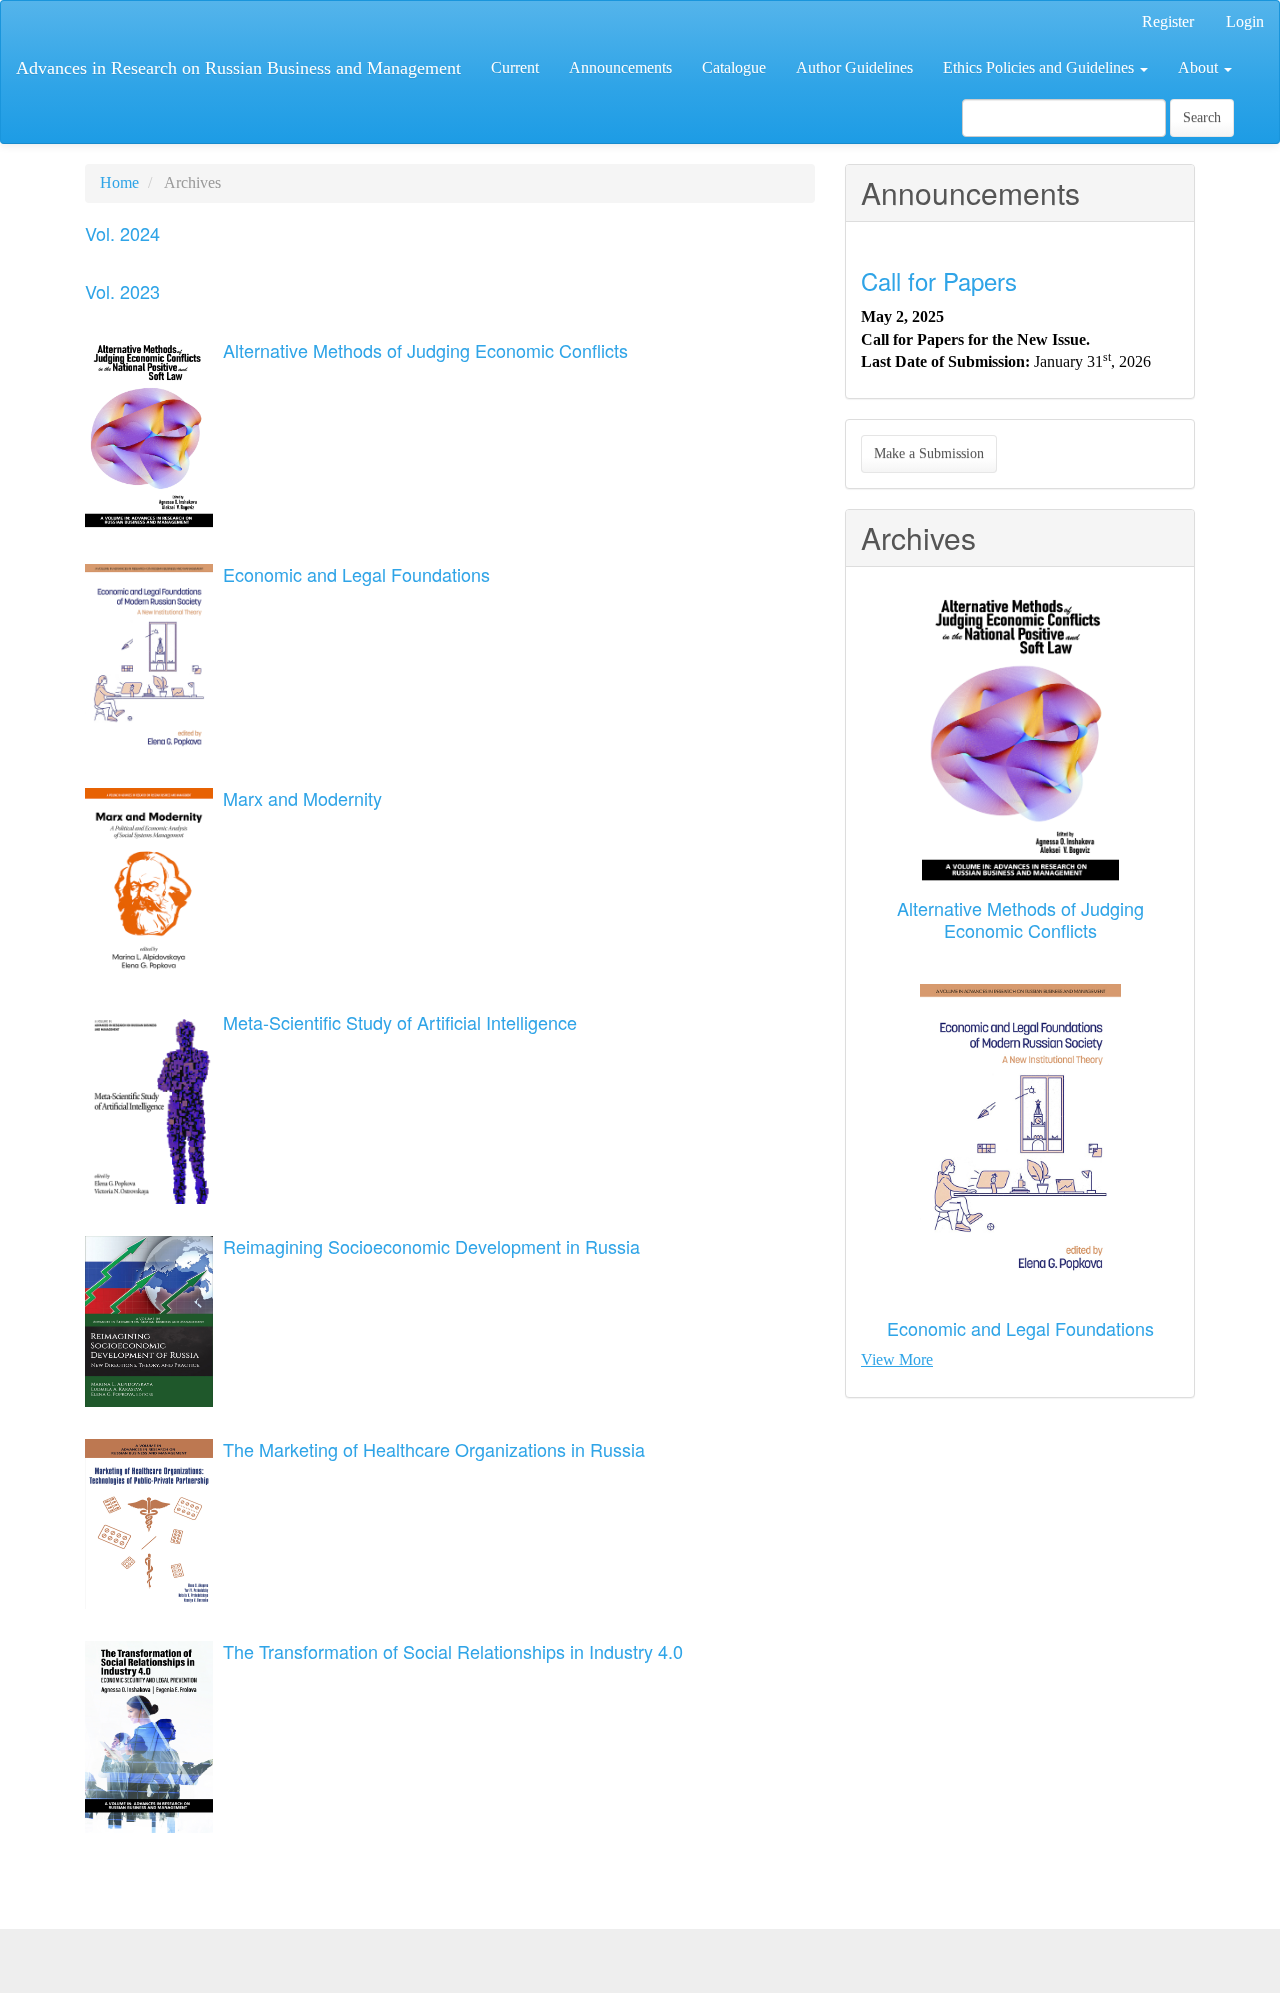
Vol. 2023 (122, 291)
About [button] (1200, 67)
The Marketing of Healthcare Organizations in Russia (434, 1449)
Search (1202, 117)
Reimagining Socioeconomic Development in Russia (431, 1246)
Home (119, 182)
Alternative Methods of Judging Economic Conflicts (425, 350)
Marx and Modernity (302, 798)
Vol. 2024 (122, 233)
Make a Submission (929, 453)
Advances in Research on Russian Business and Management (238, 68)
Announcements (620, 67)
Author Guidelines (854, 67)
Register (1168, 21)
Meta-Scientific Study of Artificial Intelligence (400, 1022)
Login (1245, 21)
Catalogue (734, 67)
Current (515, 67)
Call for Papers (939, 280)
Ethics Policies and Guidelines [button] (1040, 67)
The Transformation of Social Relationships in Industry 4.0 (453, 1651)
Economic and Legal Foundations (356, 574)
